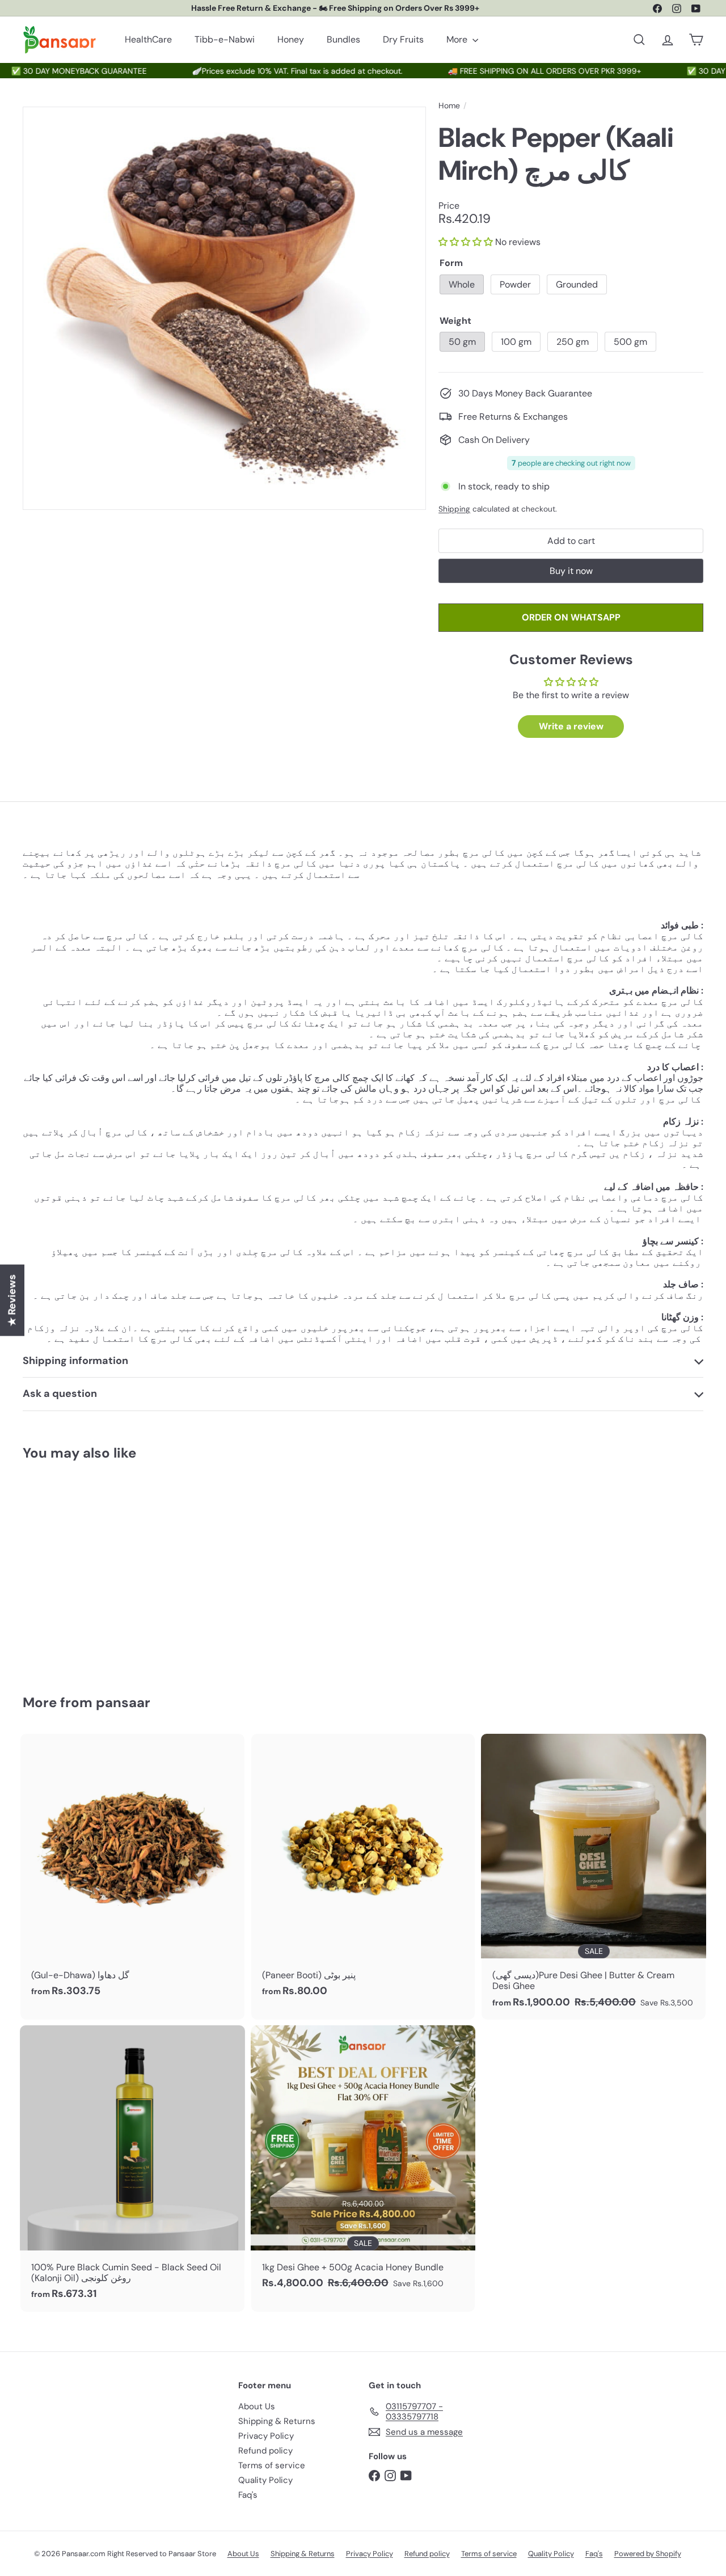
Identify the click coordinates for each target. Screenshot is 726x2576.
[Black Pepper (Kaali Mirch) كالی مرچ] (75, 1569)
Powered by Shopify (648, 2554)
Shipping (454, 509)
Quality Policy (265, 2480)
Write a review (571, 726)
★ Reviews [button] (12, 1300)
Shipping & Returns (277, 2421)
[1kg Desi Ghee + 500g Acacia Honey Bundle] (363, 2163)
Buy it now (571, 571)
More (458, 39)
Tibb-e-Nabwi (225, 39)
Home (449, 106)
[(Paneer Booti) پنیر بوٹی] (363, 1871)
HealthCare (148, 39)
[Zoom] (224, 308)
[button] (466, 242)
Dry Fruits (403, 39)
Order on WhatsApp (571, 617)
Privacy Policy (266, 2436)
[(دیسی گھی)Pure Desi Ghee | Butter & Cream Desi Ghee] (594, 1877)
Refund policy (265, 2451)
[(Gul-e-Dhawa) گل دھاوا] (132, 1871)
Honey (291, 39)
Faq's (248, 2495)
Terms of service (272, 2465)
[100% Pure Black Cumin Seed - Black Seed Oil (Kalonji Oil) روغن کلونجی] (132, 2169)
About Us (257, 2406)
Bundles (343, 39)
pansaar (123, 1702)
